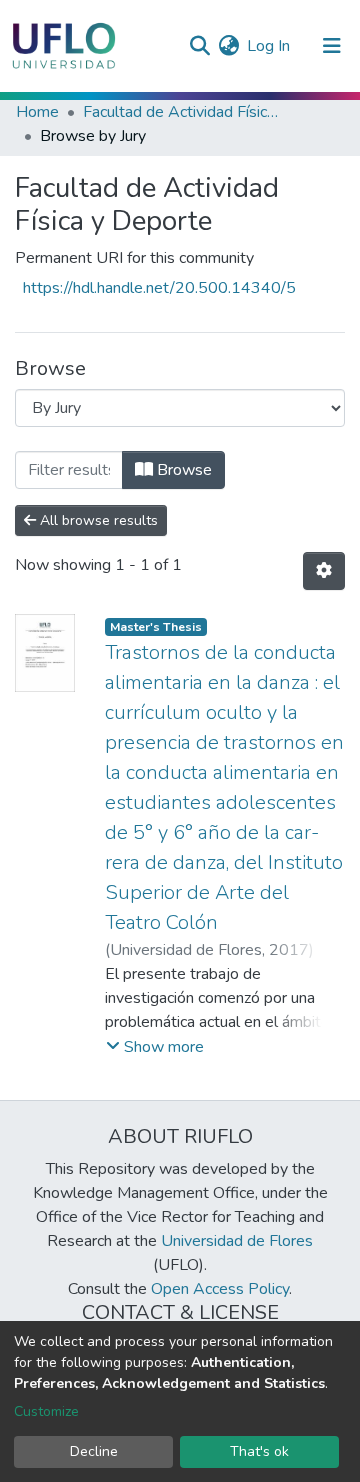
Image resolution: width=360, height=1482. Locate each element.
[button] (228, 46)
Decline (94, 1451)
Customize (46, 1411)
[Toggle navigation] (332, 46)
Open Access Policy (220, 1289)
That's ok (259, 1451)
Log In (269, 46)
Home (37, 112)
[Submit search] (199, 46)
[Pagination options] (324, 571)
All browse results (97, 520)
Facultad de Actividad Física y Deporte (183, 112)
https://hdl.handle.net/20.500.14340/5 (159, 288)
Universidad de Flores (237, 1241)
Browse (182, 470)
